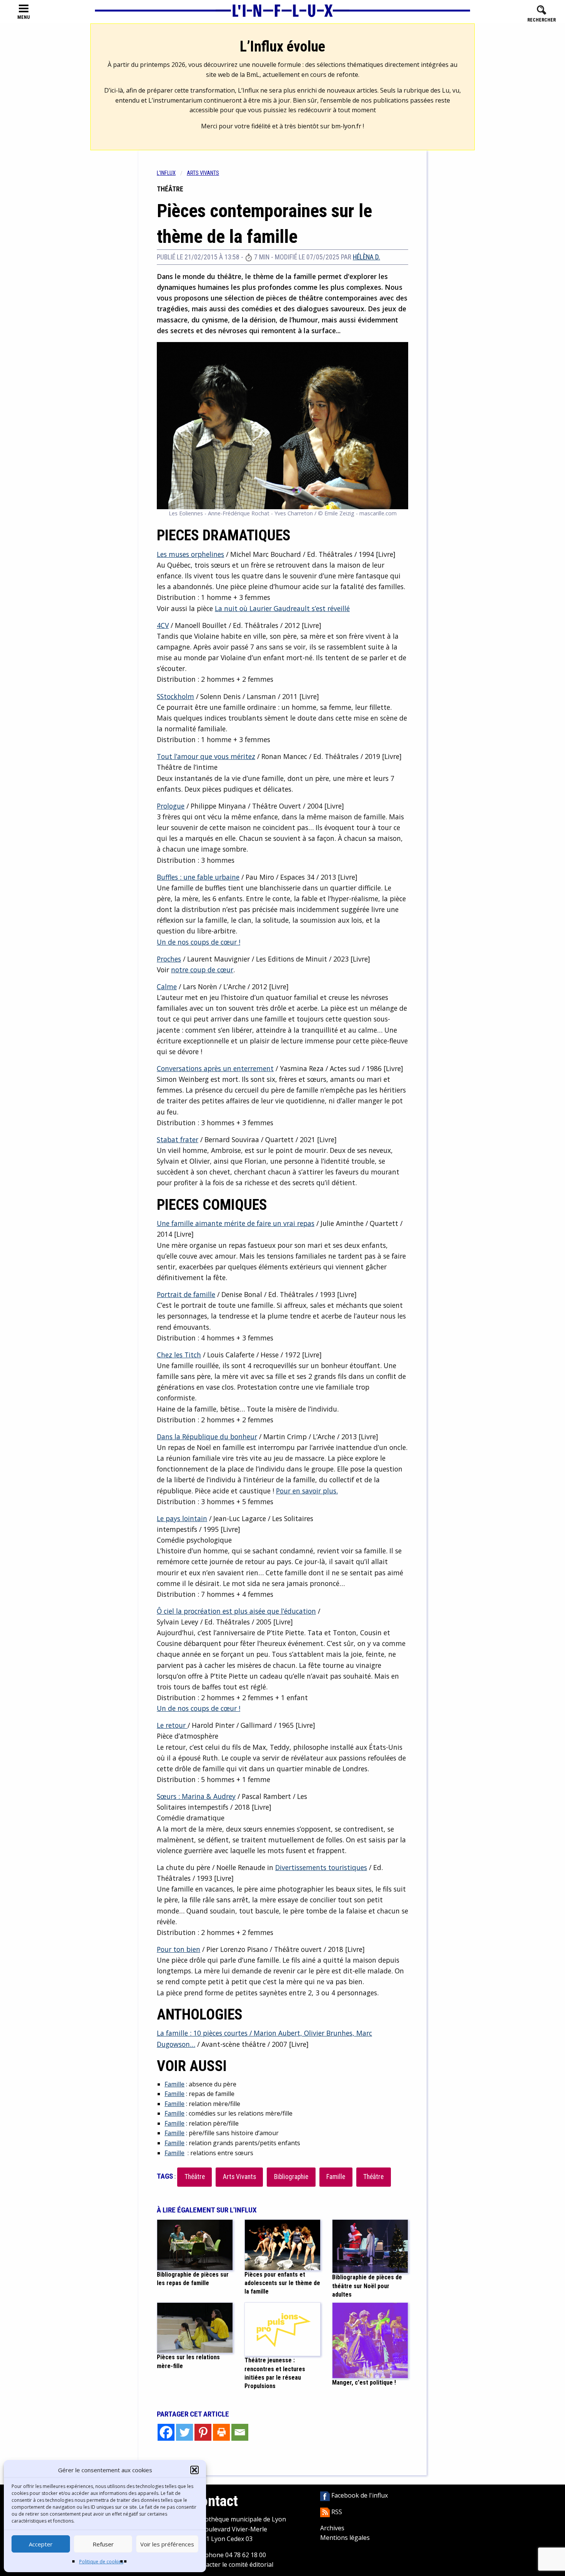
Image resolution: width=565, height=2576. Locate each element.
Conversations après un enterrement (215, 1068)
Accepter (41, 2544)
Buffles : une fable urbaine (198, 877)
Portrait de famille (186, 1294)
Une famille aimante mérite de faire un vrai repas (236, 1223)
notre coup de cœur (202, 970)
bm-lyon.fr (346, 126)
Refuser (103, 2544)
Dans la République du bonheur (207, 1437)
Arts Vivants (239, 2177)
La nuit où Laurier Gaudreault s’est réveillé (282, 608)
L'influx (166, 173)
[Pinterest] (203, 2432)
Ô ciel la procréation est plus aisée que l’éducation (236, 1611)
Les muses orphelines (190, 554)
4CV (163, 625)
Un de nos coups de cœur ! (199, 942)
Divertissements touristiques (321, 1867)
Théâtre (195, 2177)
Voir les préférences (167, 2544)
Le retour (172, 1725)
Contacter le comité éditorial (233, 2564)
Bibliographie (291, 2177)
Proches (169, 959)
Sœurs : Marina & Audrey (196, 1796)
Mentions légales (345, 2538)
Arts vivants (203, 173)
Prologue (171, 806)
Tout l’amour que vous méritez (206, 756)
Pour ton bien (179, 1949)
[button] (194, 2470)
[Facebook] (166, 2432)
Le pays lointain (182, 1518)
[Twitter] (184, 2432)
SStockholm (175, 696)
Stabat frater (178, 1139)
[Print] (221, 2432)
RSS (336, 2512)
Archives (332, 2528)
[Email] (240, 2432)
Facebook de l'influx (359, 2495)
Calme (167, 987)
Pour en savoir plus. (307, 1491)
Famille (174, 2084)
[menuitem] (172, 173)
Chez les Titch (179, 1355)
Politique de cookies (101, 2562)
